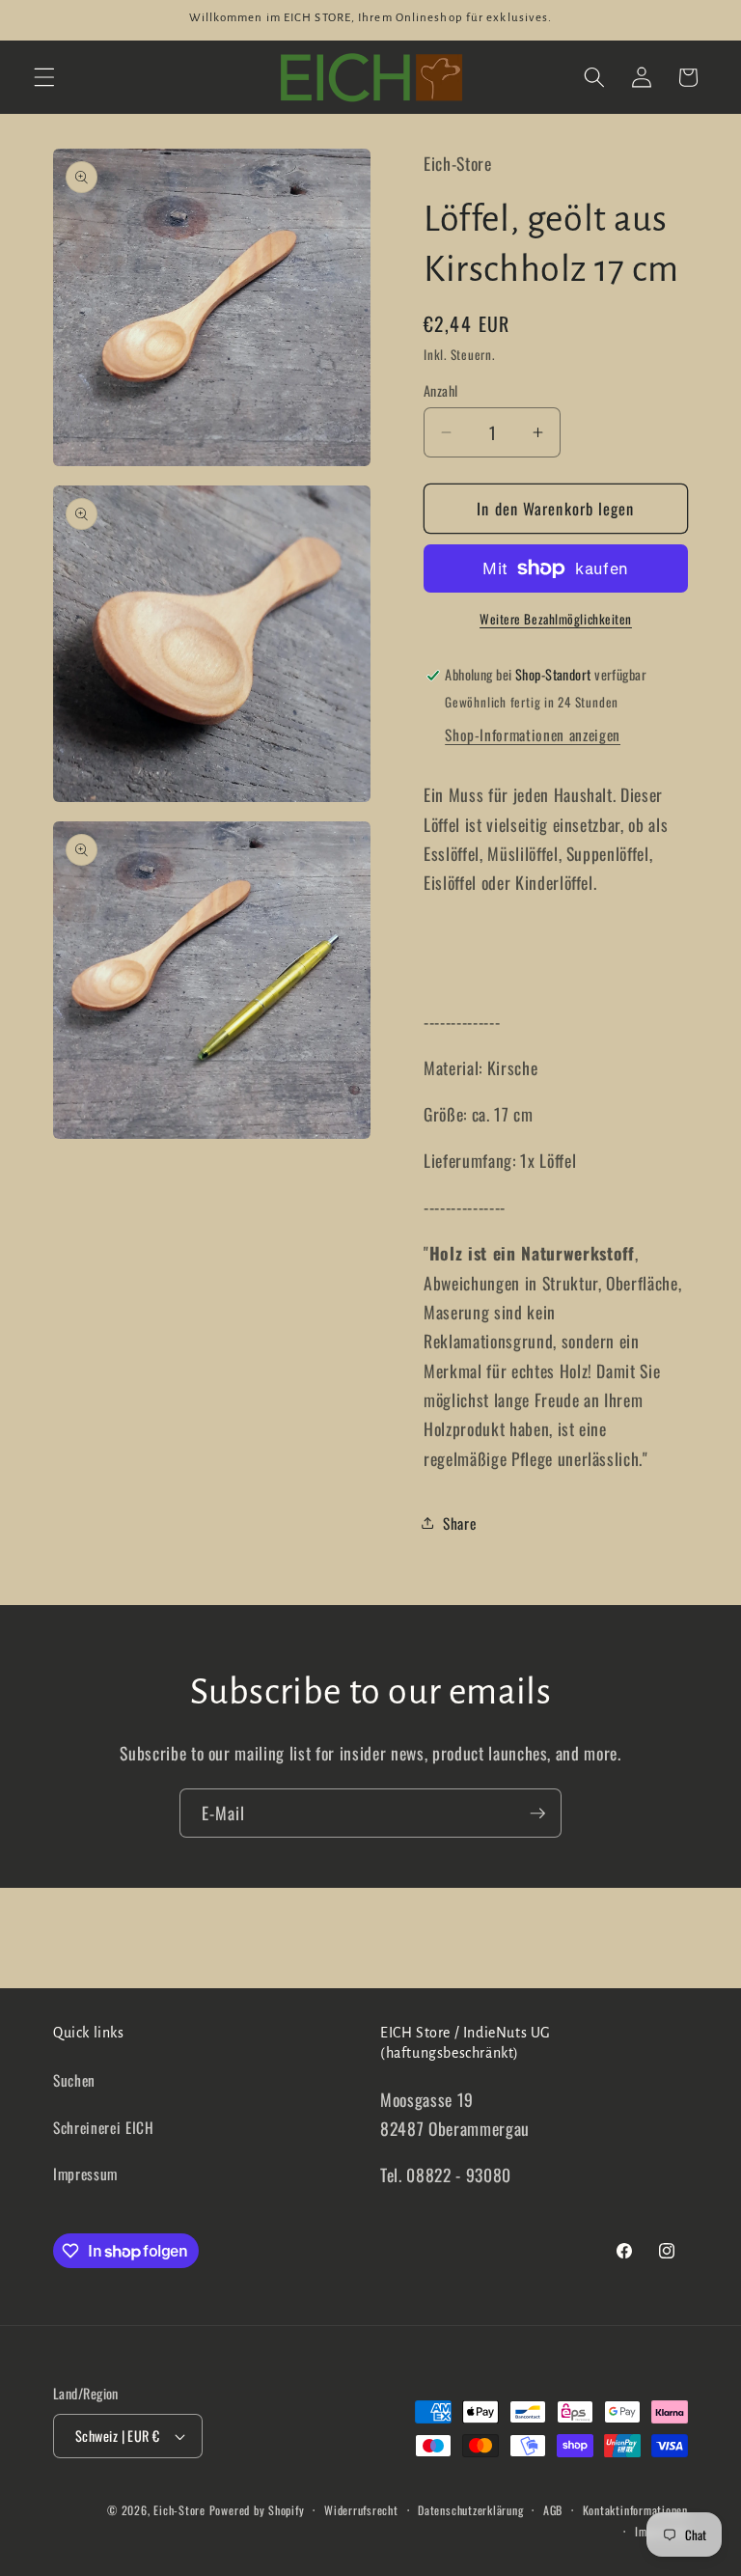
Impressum (85, 2174)
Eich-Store (179, 2510)
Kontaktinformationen (635, 2510)
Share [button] (459, 1523)
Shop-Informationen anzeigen (533, 734)
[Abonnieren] (537, 1814)
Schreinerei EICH (104, 2127)
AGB (553, 2510)
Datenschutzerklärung (470, 2510)
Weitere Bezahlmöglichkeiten (556, 619)
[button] (44, 77)
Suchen (74, 2080)
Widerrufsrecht (361, 2510)
